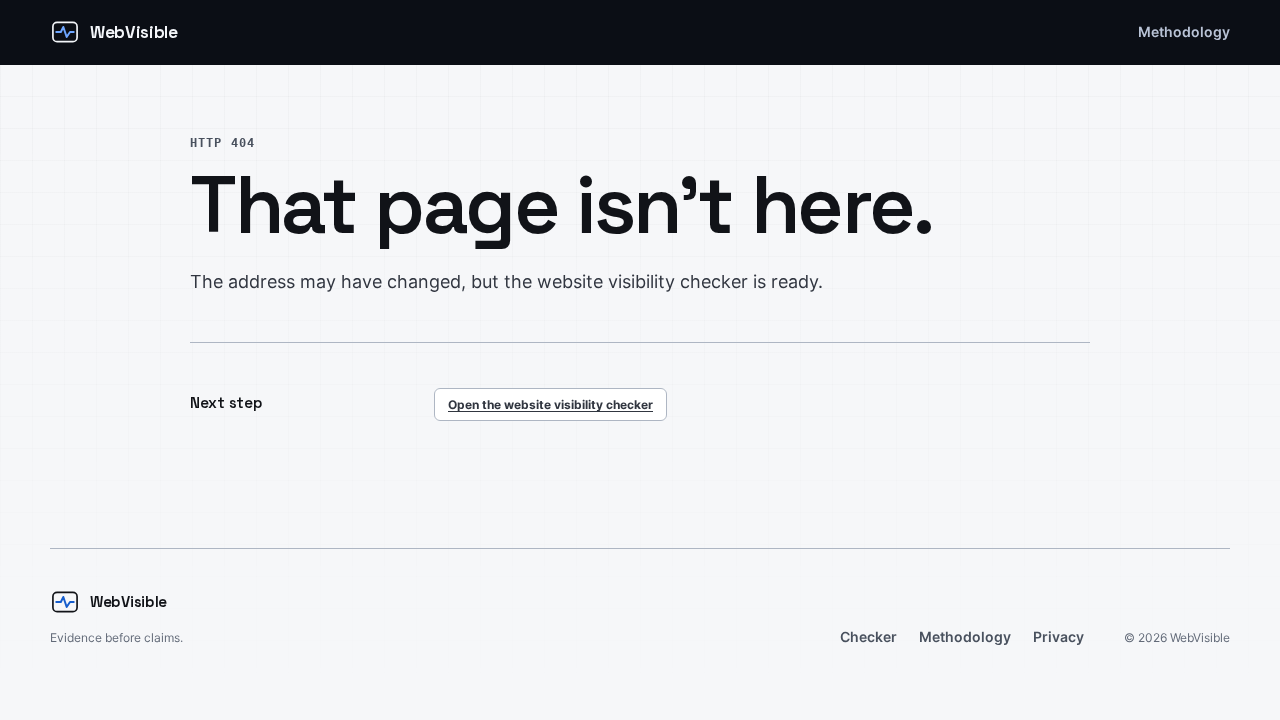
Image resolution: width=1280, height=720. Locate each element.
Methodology (1184, 31)
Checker (868, 636)
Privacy (1058, 636)
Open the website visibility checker (550, 404)
